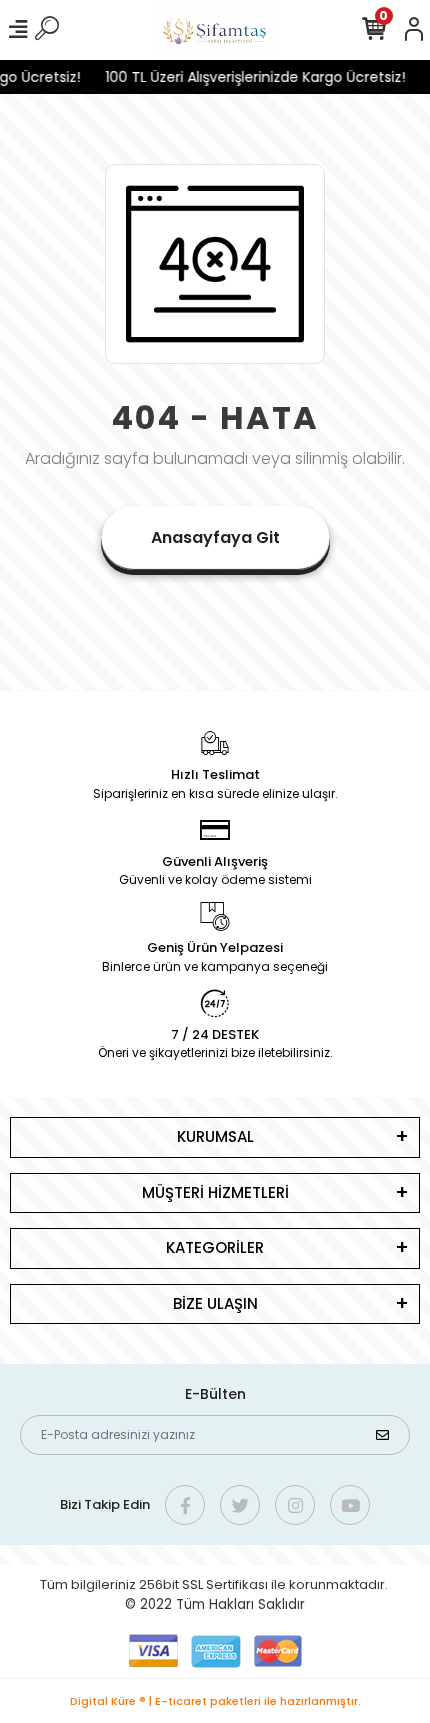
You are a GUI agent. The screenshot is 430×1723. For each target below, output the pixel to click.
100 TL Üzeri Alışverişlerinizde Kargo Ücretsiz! (251, 77)
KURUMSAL (215, 1136)
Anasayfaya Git (215, 537)
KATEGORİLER (215, 1247)
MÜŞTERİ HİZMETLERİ (215, 1192)
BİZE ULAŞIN (215, 1303)
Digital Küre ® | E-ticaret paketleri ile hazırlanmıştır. (215, 1701)
